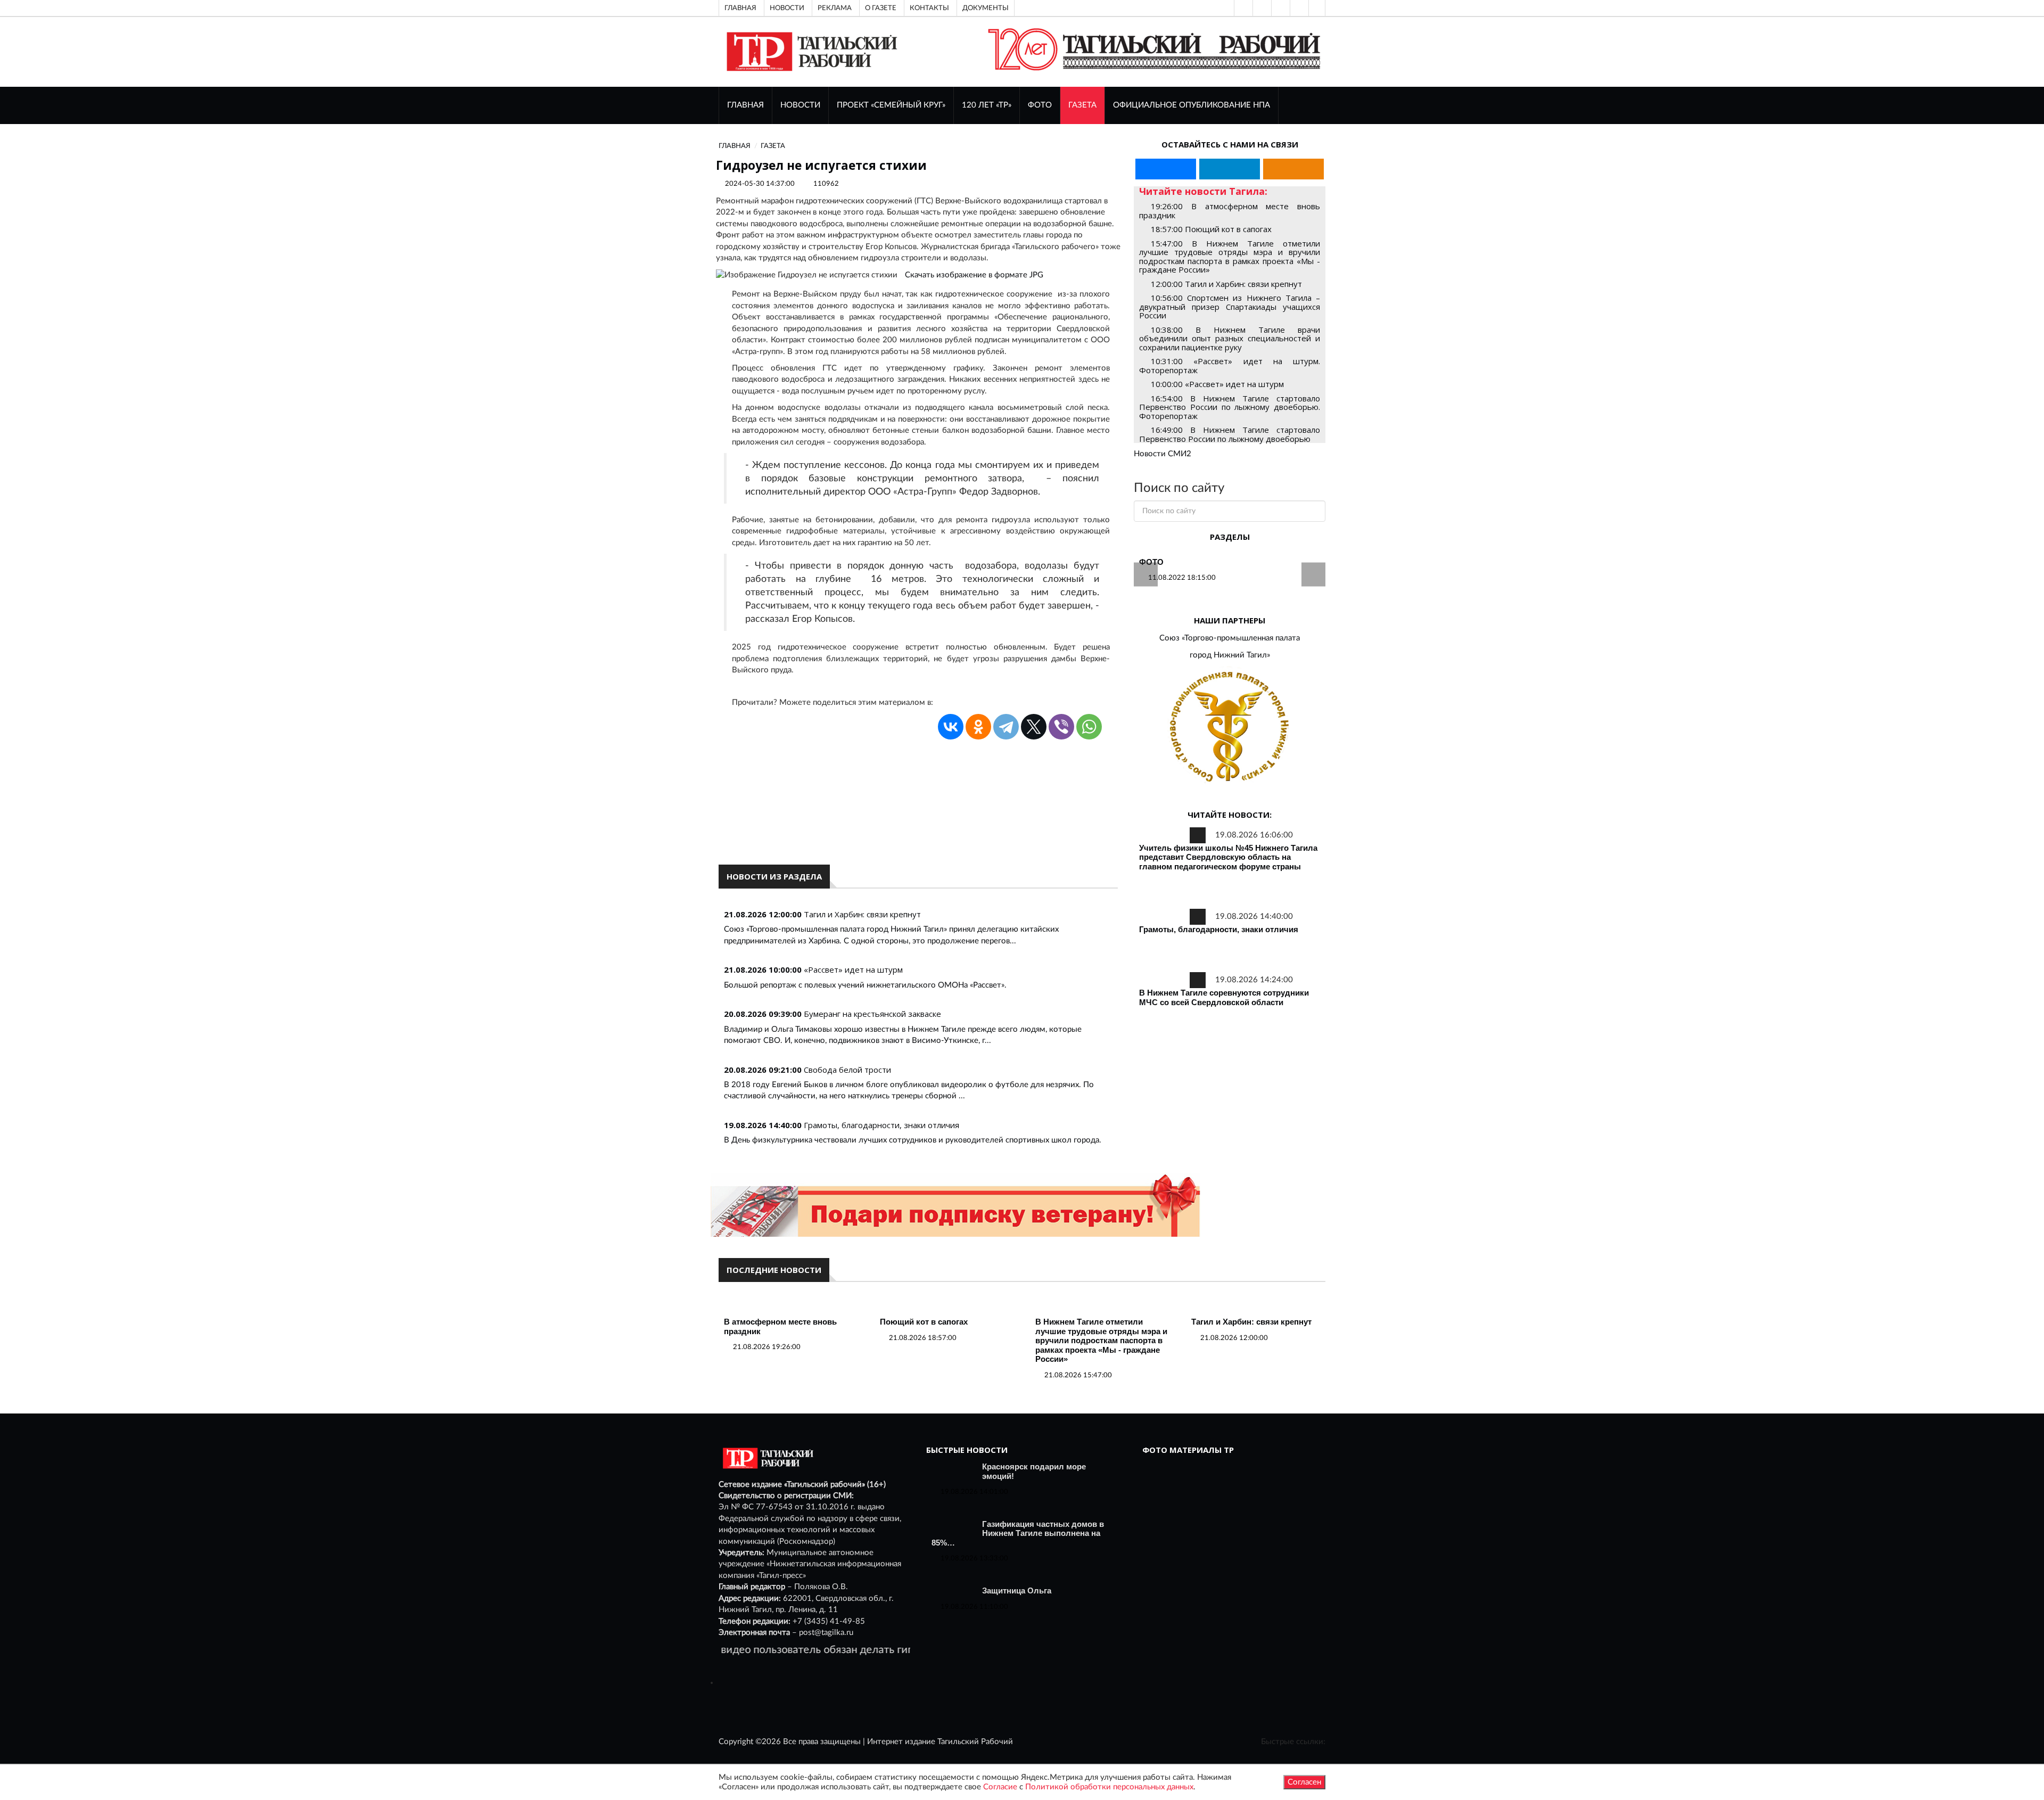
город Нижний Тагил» (1230, 655)
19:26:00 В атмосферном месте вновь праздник (1230, 211)
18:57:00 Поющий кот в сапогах (1211, 229)
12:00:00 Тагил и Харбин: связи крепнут (1226, 284)
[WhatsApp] (1089, 727)
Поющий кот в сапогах (924, 1322)
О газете (881, 8)
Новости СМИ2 (1163, 454)
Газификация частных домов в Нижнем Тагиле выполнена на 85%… (1018, 1533)
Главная (740, 8)
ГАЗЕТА (1082, 105)
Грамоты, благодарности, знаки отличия (881, 1125)
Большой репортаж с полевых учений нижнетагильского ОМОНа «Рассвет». (865, 985)
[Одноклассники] (1317, 8)
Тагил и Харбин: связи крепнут (862, 914)
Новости (787, 8)
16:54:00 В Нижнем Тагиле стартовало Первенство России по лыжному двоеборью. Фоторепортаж (1230, 407)
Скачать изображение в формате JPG (974, 275)
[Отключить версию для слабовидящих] (1261, 8)
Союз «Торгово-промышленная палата (1230, 638)
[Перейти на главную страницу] (810, 51)
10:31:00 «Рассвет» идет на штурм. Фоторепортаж (1230, 365)
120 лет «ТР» (987, 105)
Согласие (1000, 1787)
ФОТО (1040, 105)
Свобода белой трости (847, 1070)
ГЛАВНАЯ (745, 105)
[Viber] (1061, 727)
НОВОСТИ (800, 105)
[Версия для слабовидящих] (1242, 8)
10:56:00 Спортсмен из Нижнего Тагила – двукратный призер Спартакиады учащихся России (1230, 306)
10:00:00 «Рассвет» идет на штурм (1217, 384)
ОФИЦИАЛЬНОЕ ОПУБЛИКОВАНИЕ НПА (1192, 105)
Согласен (1304, 1782)
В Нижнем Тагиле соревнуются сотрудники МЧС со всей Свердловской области (1224, 997)
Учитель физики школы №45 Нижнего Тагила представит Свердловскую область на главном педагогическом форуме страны (1228, 857)
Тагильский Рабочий (975, 1742)
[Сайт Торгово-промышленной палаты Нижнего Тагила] (1230, 728)
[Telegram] (1298, 8)
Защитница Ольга (1017, 1591)
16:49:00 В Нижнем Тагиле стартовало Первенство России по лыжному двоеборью (1230, 434)
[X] (1034, 727)
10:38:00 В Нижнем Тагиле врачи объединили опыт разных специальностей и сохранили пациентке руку (1230, 338)
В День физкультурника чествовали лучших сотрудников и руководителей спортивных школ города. (913, 1140)
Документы (986, 8)
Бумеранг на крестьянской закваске (872, 1014)
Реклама (835, 8)
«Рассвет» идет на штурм (853, 969)
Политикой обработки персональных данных (1109, 1787)
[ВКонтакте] (1280, 8)
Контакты (929, 8)
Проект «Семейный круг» (891, 105)
